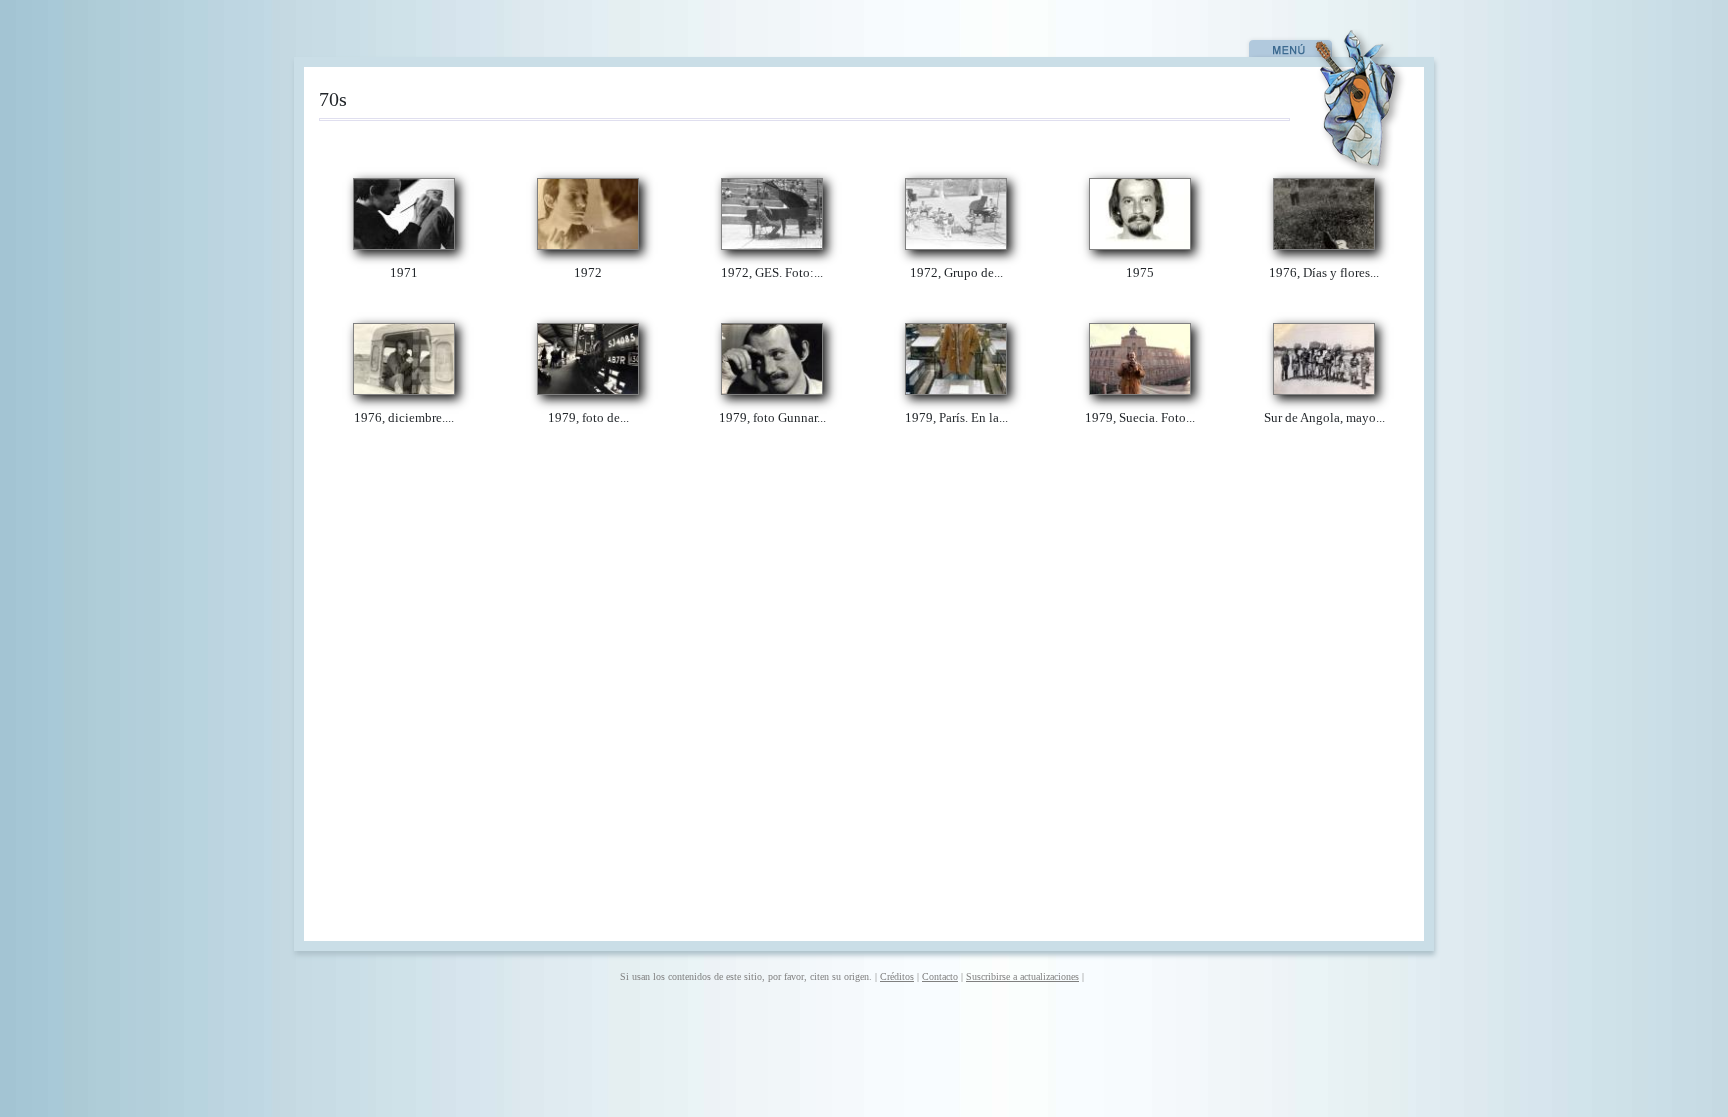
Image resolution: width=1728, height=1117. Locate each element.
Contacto (940, 976)
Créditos (897, 976)
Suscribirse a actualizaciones (1022, 976)
